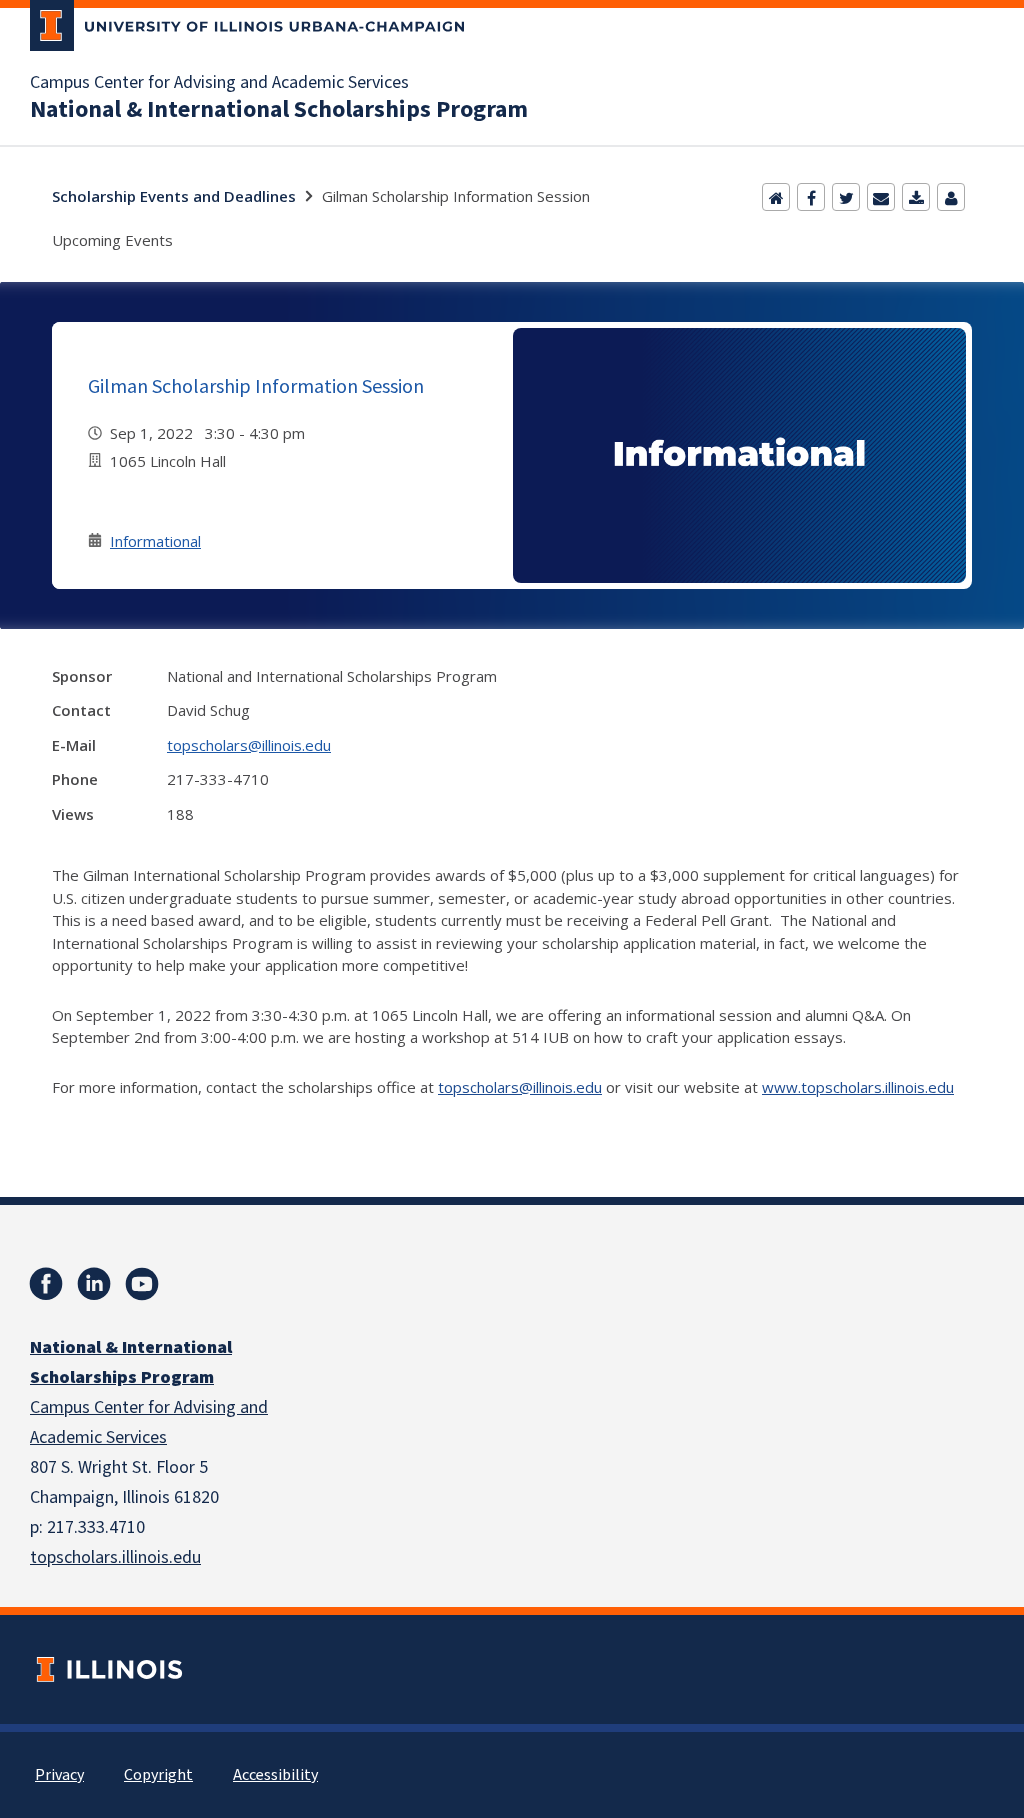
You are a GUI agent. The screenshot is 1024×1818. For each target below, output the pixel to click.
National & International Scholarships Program (279, 110)
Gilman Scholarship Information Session (256, 385)
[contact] (951, 197)
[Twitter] (846, 197)
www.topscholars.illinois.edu (858, 1087)
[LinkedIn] (94, 1284)
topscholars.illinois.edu (115, 1557)
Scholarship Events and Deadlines (174, 196)
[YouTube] (142, 1284)
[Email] (881, 197)
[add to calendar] (916, 197)
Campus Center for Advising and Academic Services (219, 83)
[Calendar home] (776, 197)
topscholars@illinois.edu (249, 745)
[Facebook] (811, 197)
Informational (155, 541)
